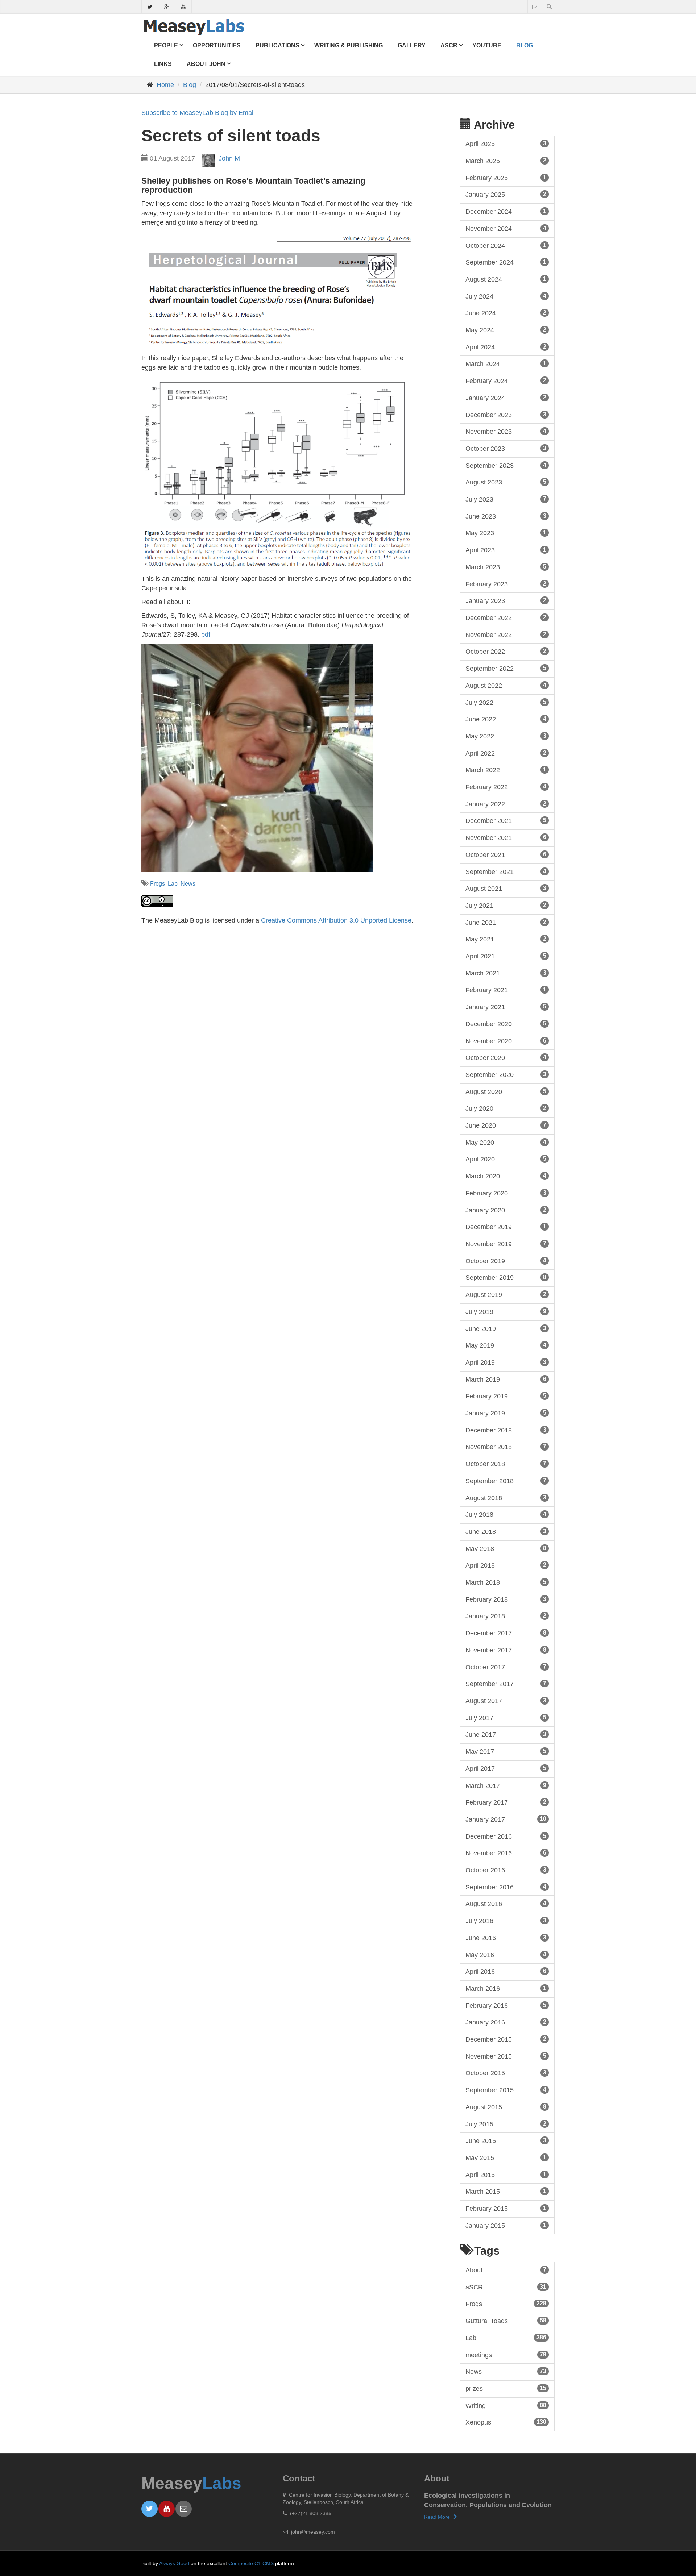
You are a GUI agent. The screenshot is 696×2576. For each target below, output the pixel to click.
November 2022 (506, 635)
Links (163, 64)
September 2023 (506, 466)
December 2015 (506, 2039)
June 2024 (506, 313)
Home (165, 85)
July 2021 (506, 906)
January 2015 (506, 2226)
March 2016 (506, 1989)
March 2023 (506, 567)
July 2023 (506, 499)
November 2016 (506, 1853)
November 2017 (506, 1650)
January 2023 (506, 601)
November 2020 (506, 1041)
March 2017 (506, 1786)
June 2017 (506, 1735)
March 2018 (506, 1582)
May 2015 (506, 2158)
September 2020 (506, 1075)
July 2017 (506, 1718)
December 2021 (506, 821)
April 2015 (506, 2175)
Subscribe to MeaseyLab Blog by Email (198, 113)
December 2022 (506, 618)
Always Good (174, 2563)
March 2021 (506, 973)
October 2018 (506, 1464)
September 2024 (506, 262)
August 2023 (506, 482)
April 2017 (506, 1769)
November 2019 (506, 1244)
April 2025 (506, 144)
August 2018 (506, 1498)
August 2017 (506, 1701)
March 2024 (506, 364)
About (506, 2270)
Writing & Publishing (349, 45)
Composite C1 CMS (251, 2563)
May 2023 (506, 533)
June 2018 (506, 1532)
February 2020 (506, 1193)
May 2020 (506, 1143)
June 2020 (506, 1125)
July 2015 (506, 2124)
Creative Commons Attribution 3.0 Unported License (336, 920)
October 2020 (506, 1058)
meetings (506, 2355)
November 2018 (506, 1447)
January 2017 (506, 1819)
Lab (173, 884)
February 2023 (506, 584)
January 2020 (506, 1210)
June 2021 (506, 923)
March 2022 (506, 770)
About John (206, 64)
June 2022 (506, 719)
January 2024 (506, 398)
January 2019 (506, 1413)
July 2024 (506, 296)
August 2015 (506, 2107)
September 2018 (506, 1481)
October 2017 (506, 1667)
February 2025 (506, 178)
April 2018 (506, 1565)
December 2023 (506, 415)
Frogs (158, 884)
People (166, 45)
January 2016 (506, 2022)
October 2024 (506, 246)
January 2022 (506, 804)
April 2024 (506, 347)
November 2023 (506, 432)
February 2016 (506, 2006)
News (188, 884)
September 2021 (506, 872)
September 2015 (506, 2090)
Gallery (412, 45)
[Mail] (184, 2509)
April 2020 (506, 1159)
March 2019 (506, 1379)
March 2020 (506, 1176)
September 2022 (506, 669)
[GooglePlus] (167, 8)
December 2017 (506, 1633)
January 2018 (506, 1616)
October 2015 (506, 2073)
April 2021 (506, 956)
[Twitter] (150, 8)
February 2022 (506, 787)
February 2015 (506, 2209)
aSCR (449, 45)
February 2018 (506, 1599)
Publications (277, 45)
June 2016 (506, 1938)
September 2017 (506, 1684)
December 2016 (506, 1836)
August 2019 (506, 1295)
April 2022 (506, 753)
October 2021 (506, 855)
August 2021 (506, 889)
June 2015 (506, 2141)
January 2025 (506, 195)
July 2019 (506, 1312)
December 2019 (506, 1227)
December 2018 (506, 1430)
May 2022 (506, 736)
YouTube (487, 45)
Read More (437, 2517)
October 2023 (506, 449)
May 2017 (506, 1752)
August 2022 (506, 686)
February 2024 (506, 381)
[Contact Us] (535, 7)
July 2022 (506, 703)
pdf (206, 634)
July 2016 (506, 1921)
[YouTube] (183, 8)
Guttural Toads (506, 2321)
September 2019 (506, 1278)
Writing (506, 2406)
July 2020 (506, 1108)
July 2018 (506, 1515)
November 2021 (506, 838)
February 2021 (506, 990)
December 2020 (506, 1024)
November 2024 (506, 229)
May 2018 (506, 1549)
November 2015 (506, 2056)
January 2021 (506, 1007)
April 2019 (506, 1362)
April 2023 (506, 550)
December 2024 (506, 212)
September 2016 (506, 1887)
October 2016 (506, 1870)
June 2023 (506, 516)
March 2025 (506, 161)
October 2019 (506, 1261)
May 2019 (506, 1345)
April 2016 (506, 1972)
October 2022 (506, 652)
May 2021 (506, 939)
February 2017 (506, 1802)
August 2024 (506, 279)
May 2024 (506, 330)
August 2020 (506, 1092)
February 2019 (506, 1396)
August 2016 (506, 1904)
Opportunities (217, 45)
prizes (506, 2389)
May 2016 (506, 1955)
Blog (525, 45)
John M (229, 158)
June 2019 (506, 1329)
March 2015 (506, 2192)
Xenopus (506, 2422)
